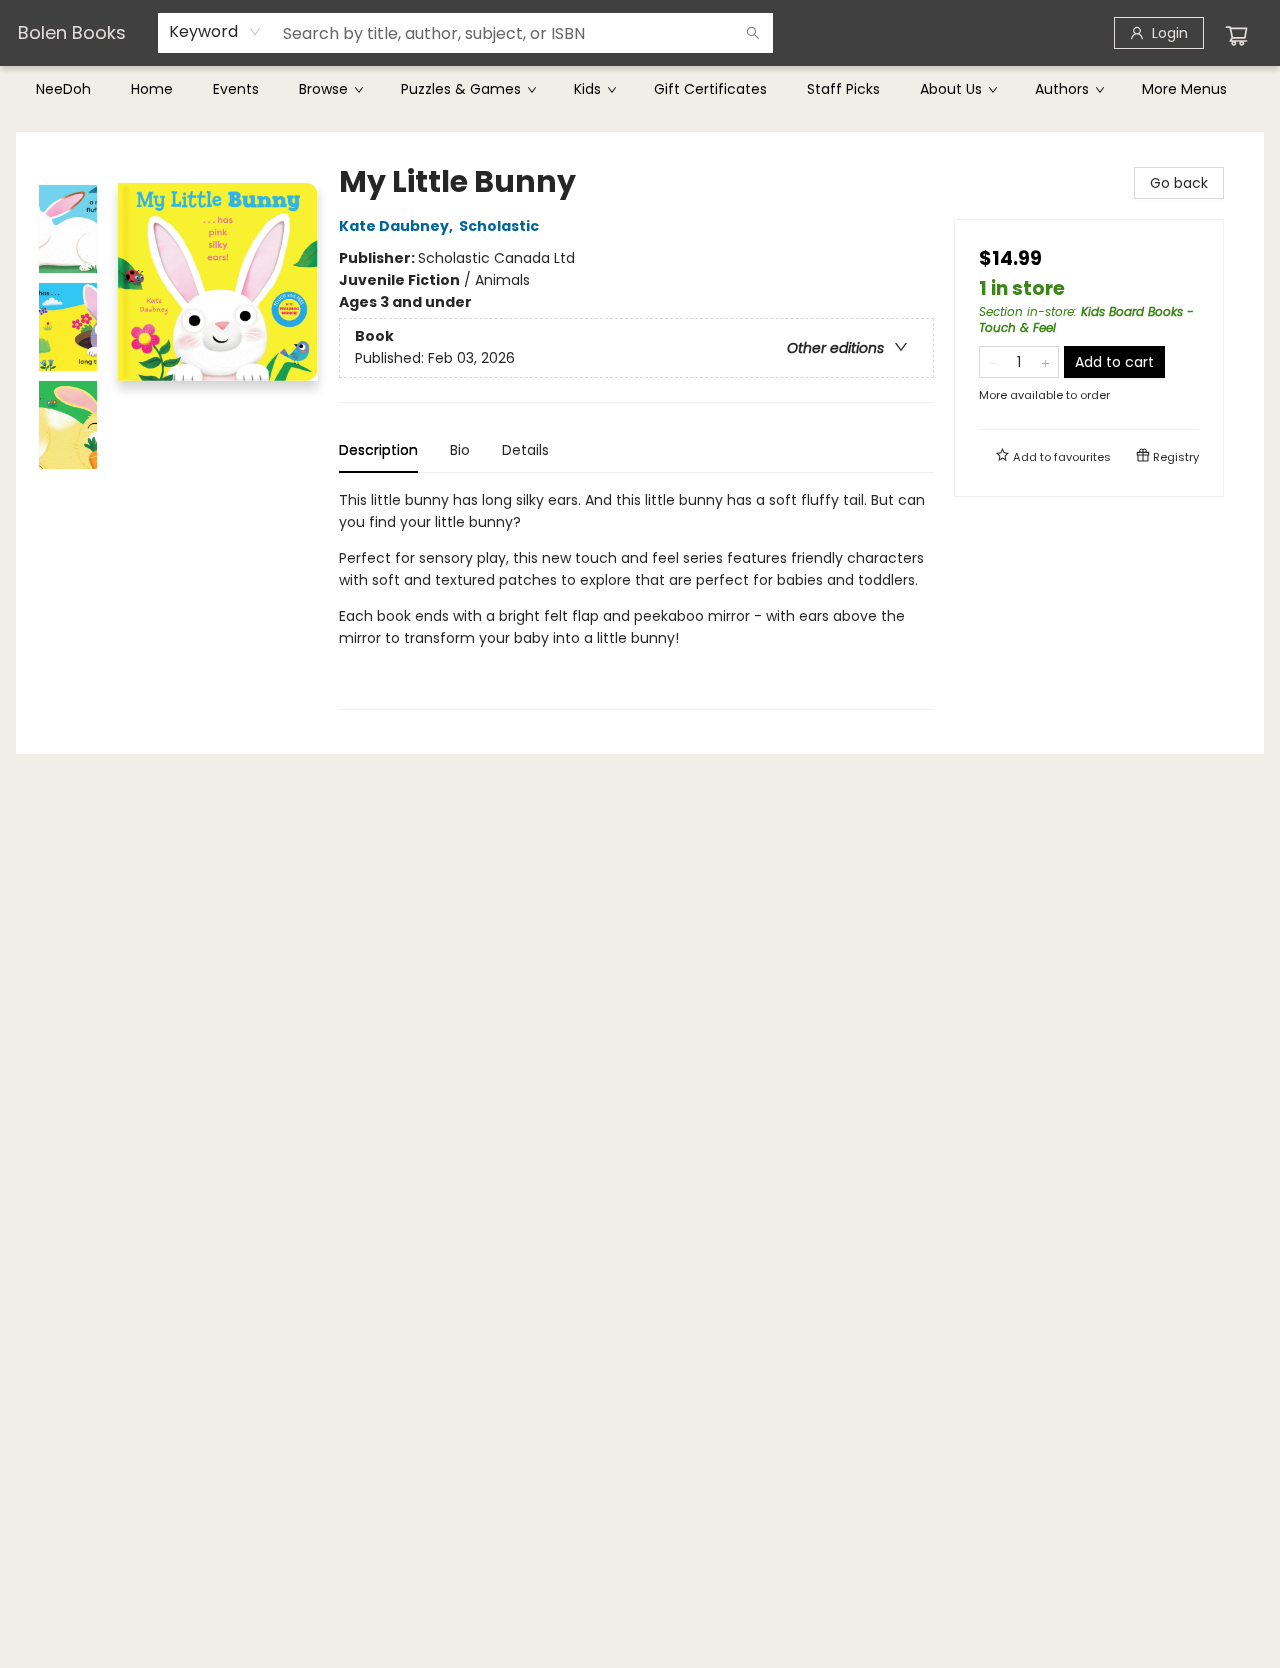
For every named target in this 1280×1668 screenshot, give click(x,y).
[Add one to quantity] (1045, 362)
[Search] (753, 33)
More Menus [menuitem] (1184, 89)
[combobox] (215, 32)
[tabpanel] (636, 599)
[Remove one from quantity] (992, 362)
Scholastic (499, 226)
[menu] (640, 89)
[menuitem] (63, 89)
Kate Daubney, (397, 226)
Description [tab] (378, 450)
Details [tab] (525, 450)
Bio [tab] (460, 450)
